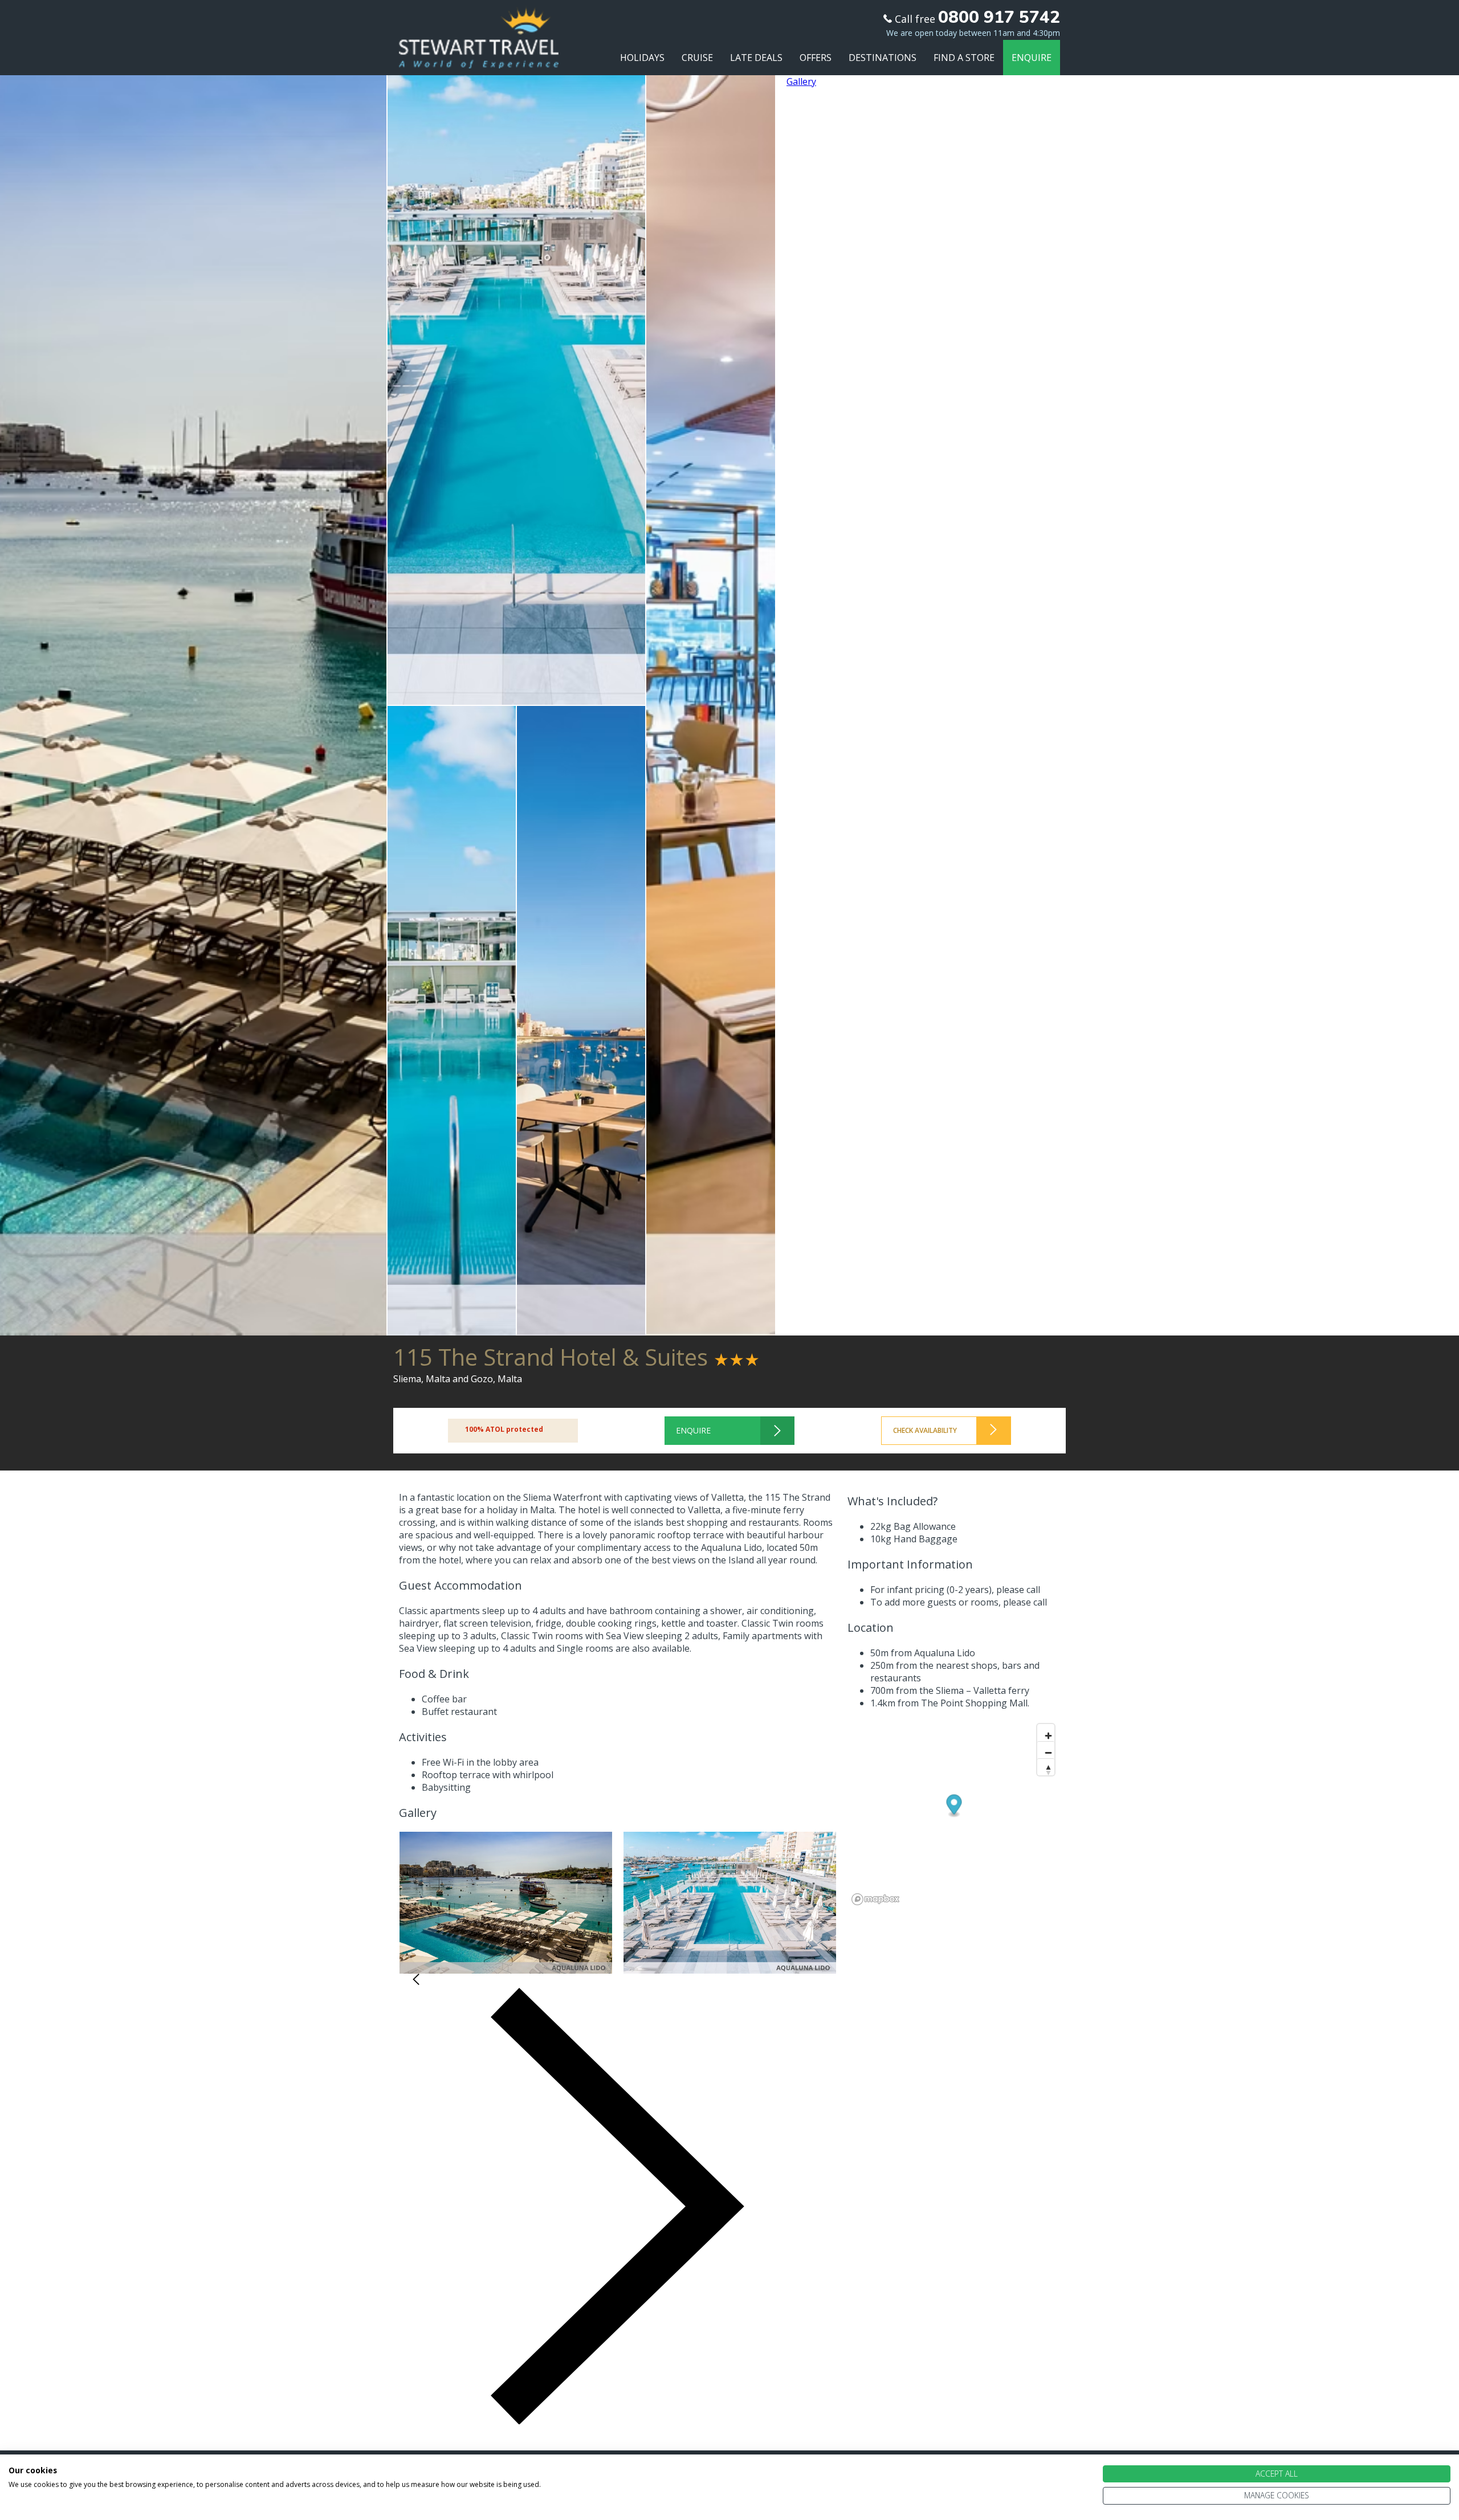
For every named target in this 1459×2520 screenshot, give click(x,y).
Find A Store (964, 58)
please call (1018, 1590)
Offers (816, 58)
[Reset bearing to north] (1046, 1767)
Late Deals (756, 58)
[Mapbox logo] (876, 1899)
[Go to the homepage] (479, 58)
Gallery (801, 81)
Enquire (1032, 58)
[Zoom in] (1046, 1733)
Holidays (642, 58)
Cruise (697, 58)
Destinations (883, 58)
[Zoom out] (1046, 1750)
